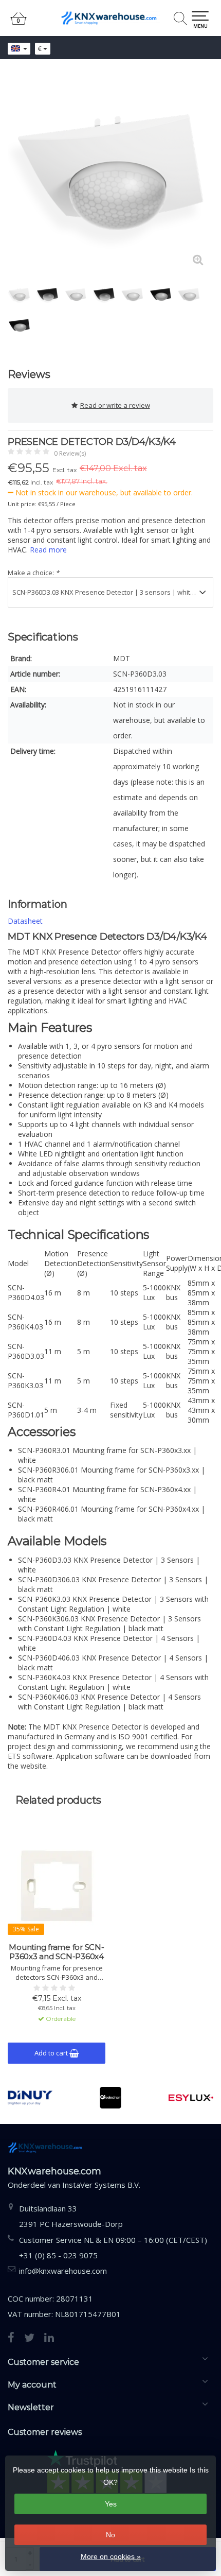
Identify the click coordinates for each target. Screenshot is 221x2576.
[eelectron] (111, 2098)
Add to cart (52, 2053)
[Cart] (19, 23)
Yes (111, 2504)
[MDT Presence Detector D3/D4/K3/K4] (110, 172)
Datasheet (25, 921)
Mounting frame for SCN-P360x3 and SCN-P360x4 (56, 1952)
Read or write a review (115, 405)
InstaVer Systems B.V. (101, 2185)
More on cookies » (111, 2556)
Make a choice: (33, 573)
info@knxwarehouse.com (63, 2271)
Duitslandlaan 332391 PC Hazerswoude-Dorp (71, 2216)
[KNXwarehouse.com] (110, 18)
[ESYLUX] (191, 2098)
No (110, 2535)
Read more (48, 550)
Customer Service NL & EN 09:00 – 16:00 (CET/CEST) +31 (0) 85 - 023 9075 (113, 2247)
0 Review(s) (70, 453)
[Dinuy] (30, 2098)
